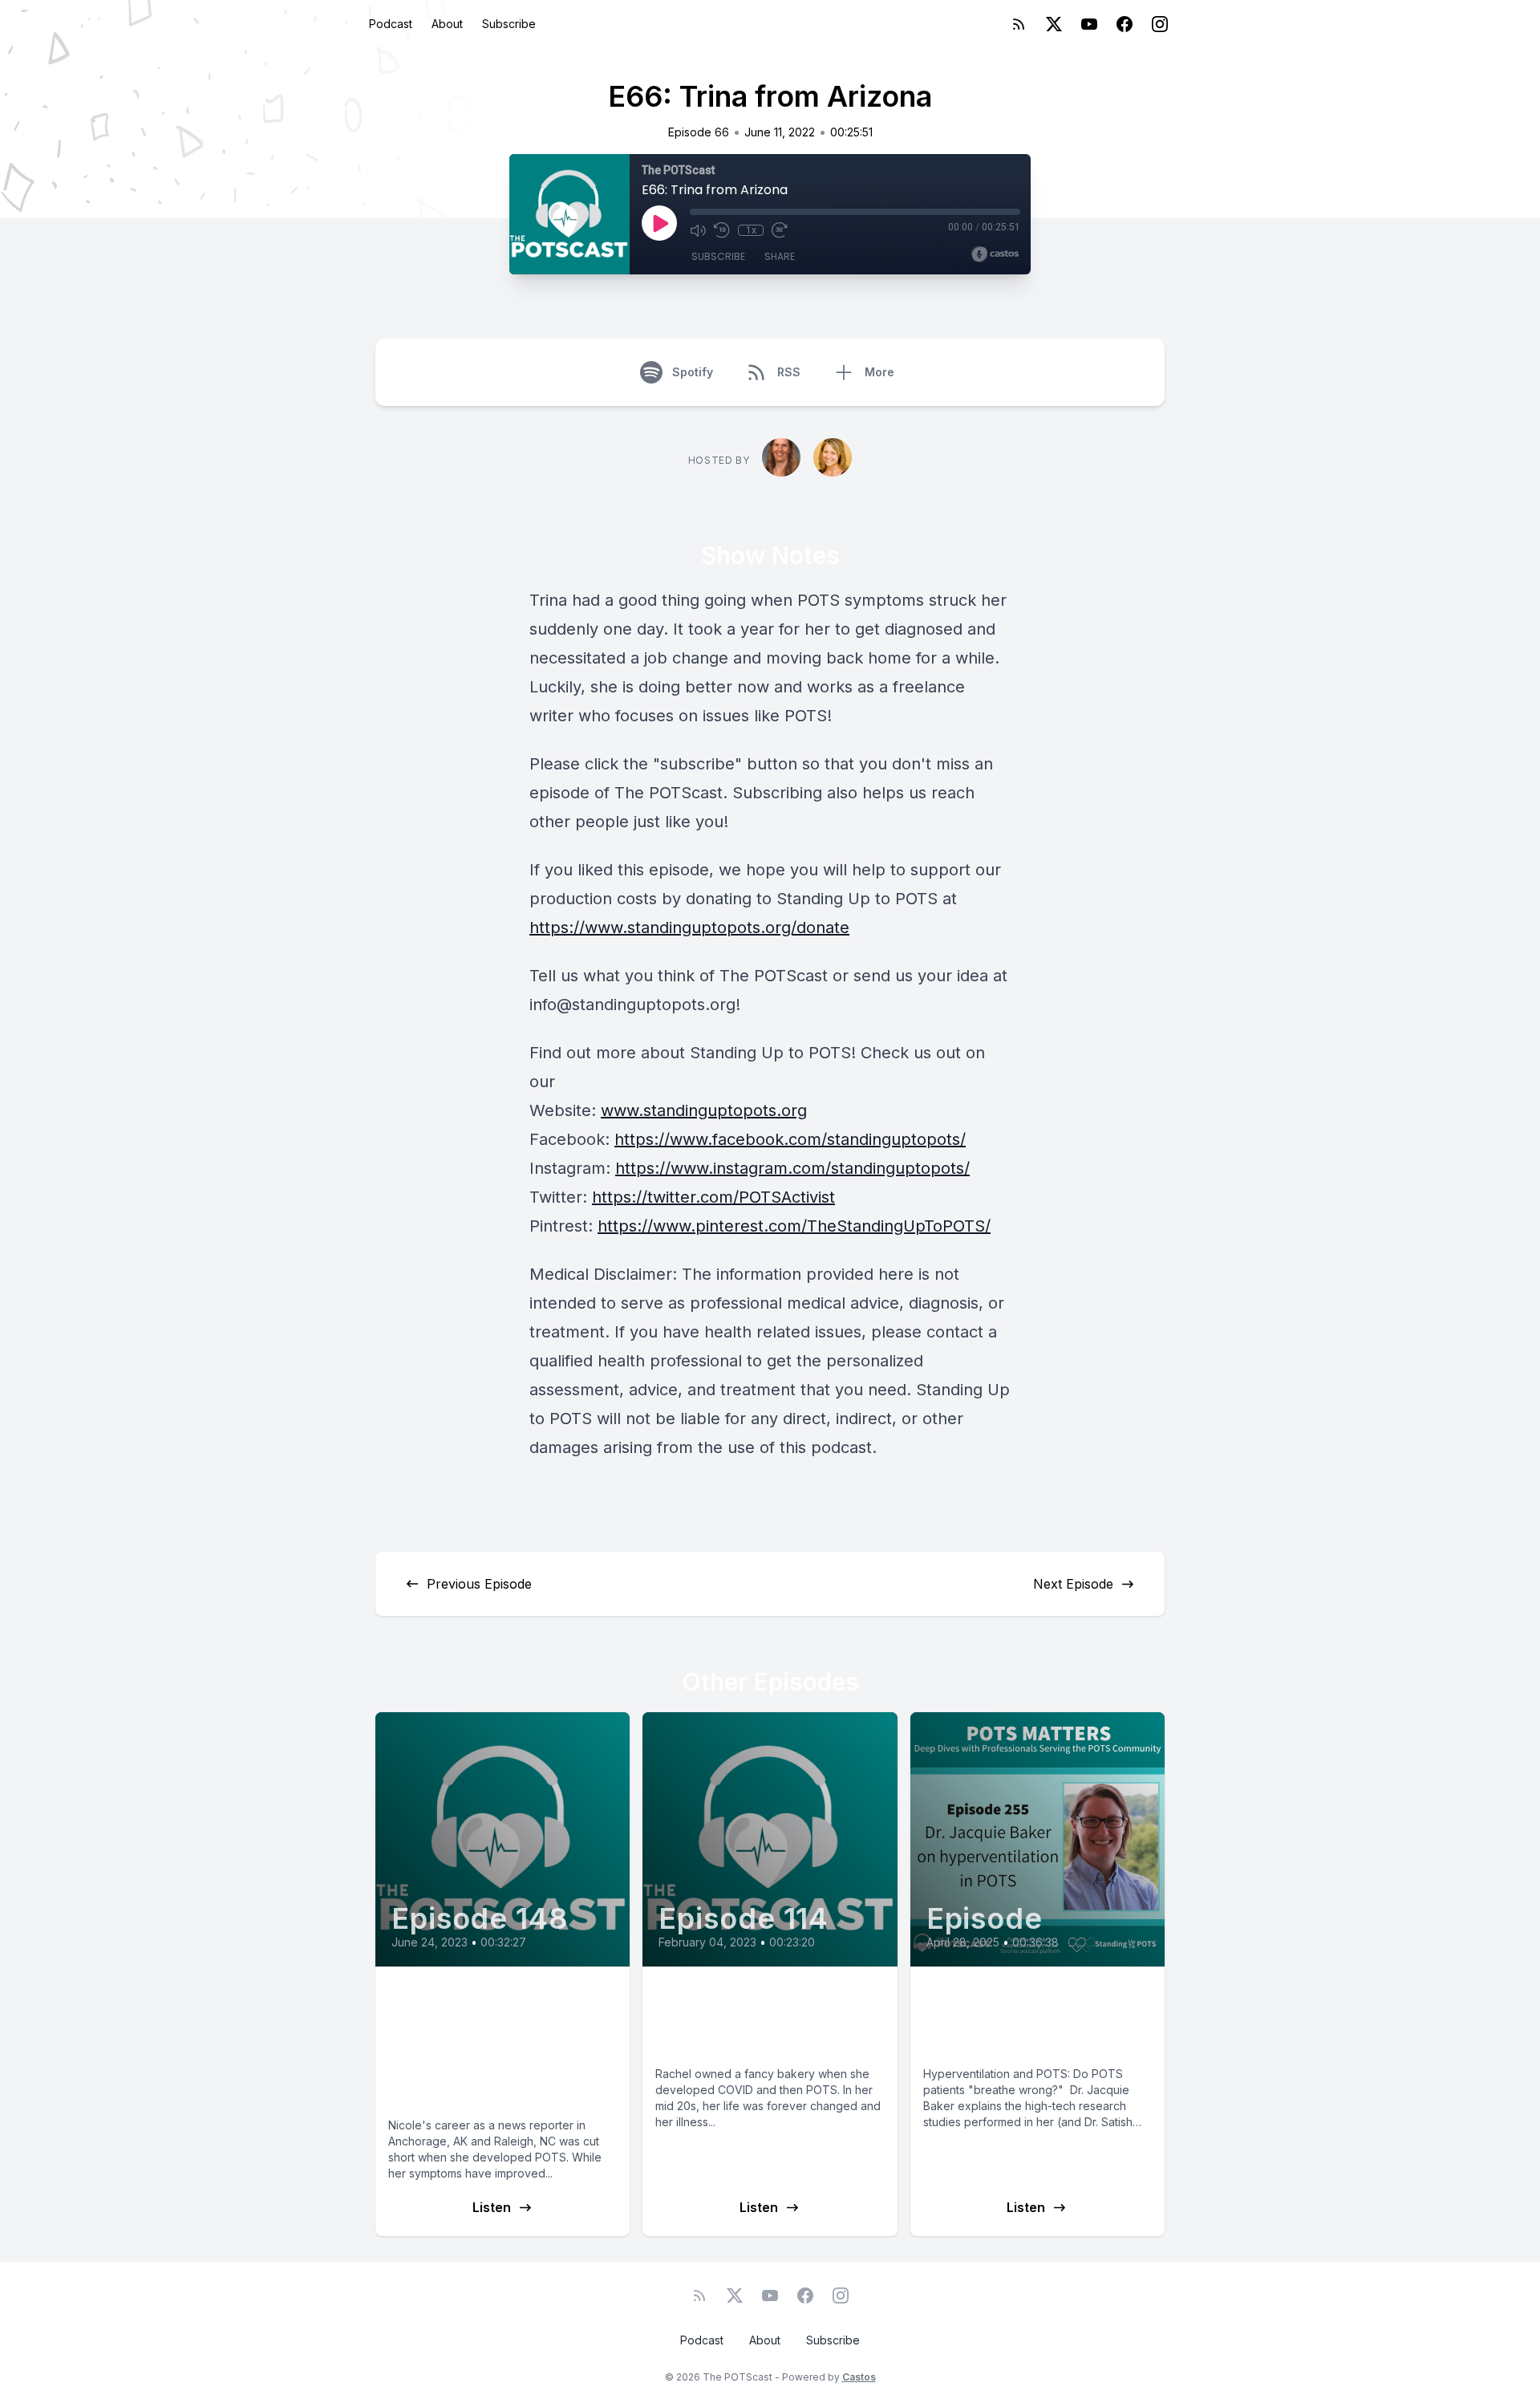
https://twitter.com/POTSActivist (713, 1197)
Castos (859, 2377)
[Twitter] (1054, 24)
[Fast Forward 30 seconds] (780, 230)
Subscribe (509, 24)
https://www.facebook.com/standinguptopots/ (790, 1139)
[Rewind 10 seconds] (722, 230)
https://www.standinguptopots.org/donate (689, 928)
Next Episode (1073, 1584)
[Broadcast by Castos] (995, 254)
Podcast (391, 24)
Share (780, 256)
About (447, 24)
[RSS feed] (1019, 24)
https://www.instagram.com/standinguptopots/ (792, 1168)
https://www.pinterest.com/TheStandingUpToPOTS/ (794, 1226)
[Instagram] (1160, 24)
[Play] (659, 223)
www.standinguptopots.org (704, 1110)
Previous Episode (479, 1584)
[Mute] (698, 230)
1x (751, 230)
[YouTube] (1089, 24)
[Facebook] (1125, 24)
